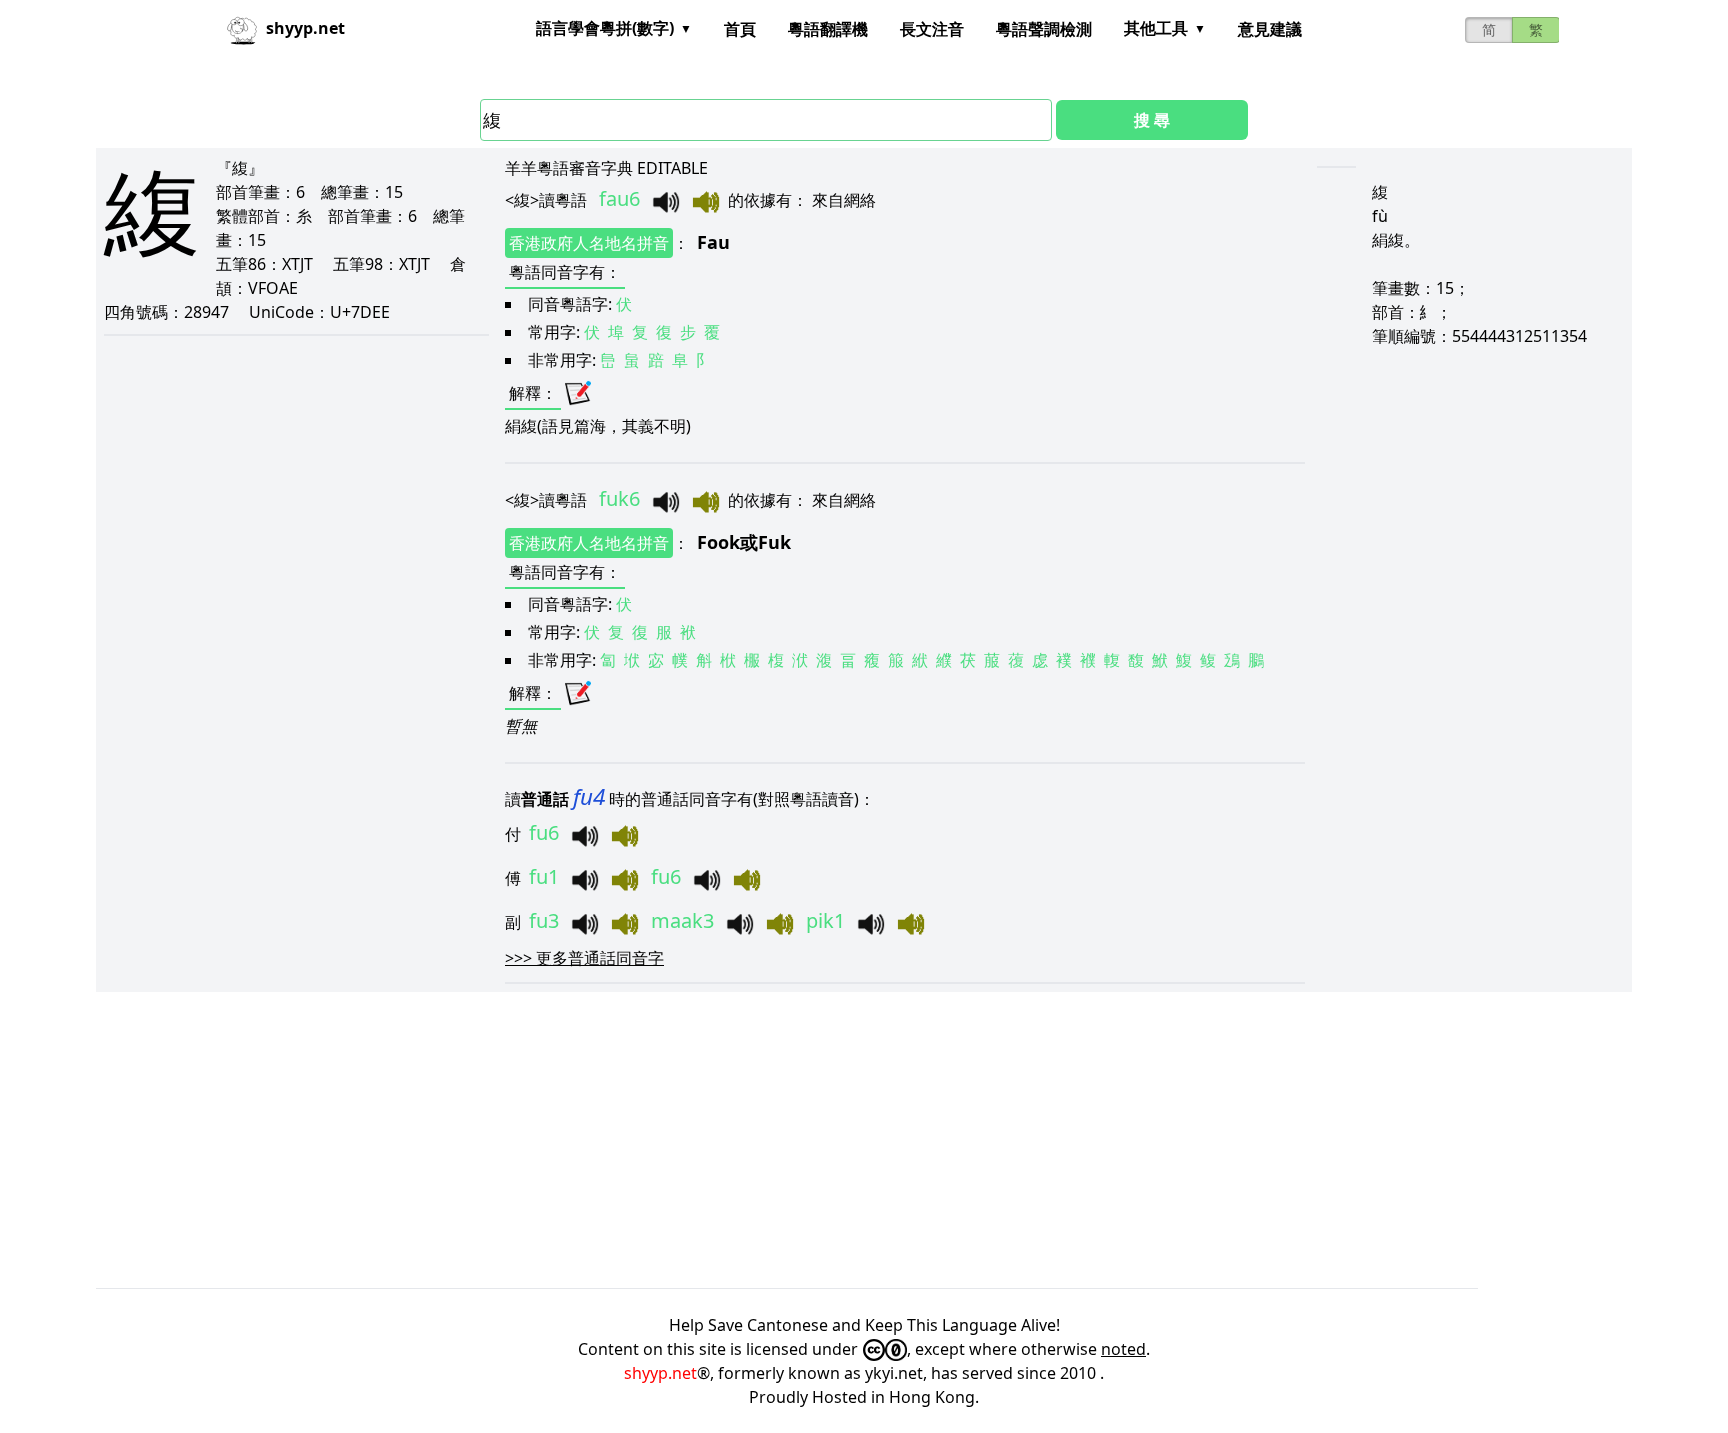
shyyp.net (660, 1373)
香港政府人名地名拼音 (589, 243)
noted (1123, 1349)
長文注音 (932, 29)
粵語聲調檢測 (1044, 29)
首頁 (740, 29)
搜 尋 (1152, 120)
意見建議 (1270, 29)
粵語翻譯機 (828, 29)
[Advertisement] (696, 1140)
